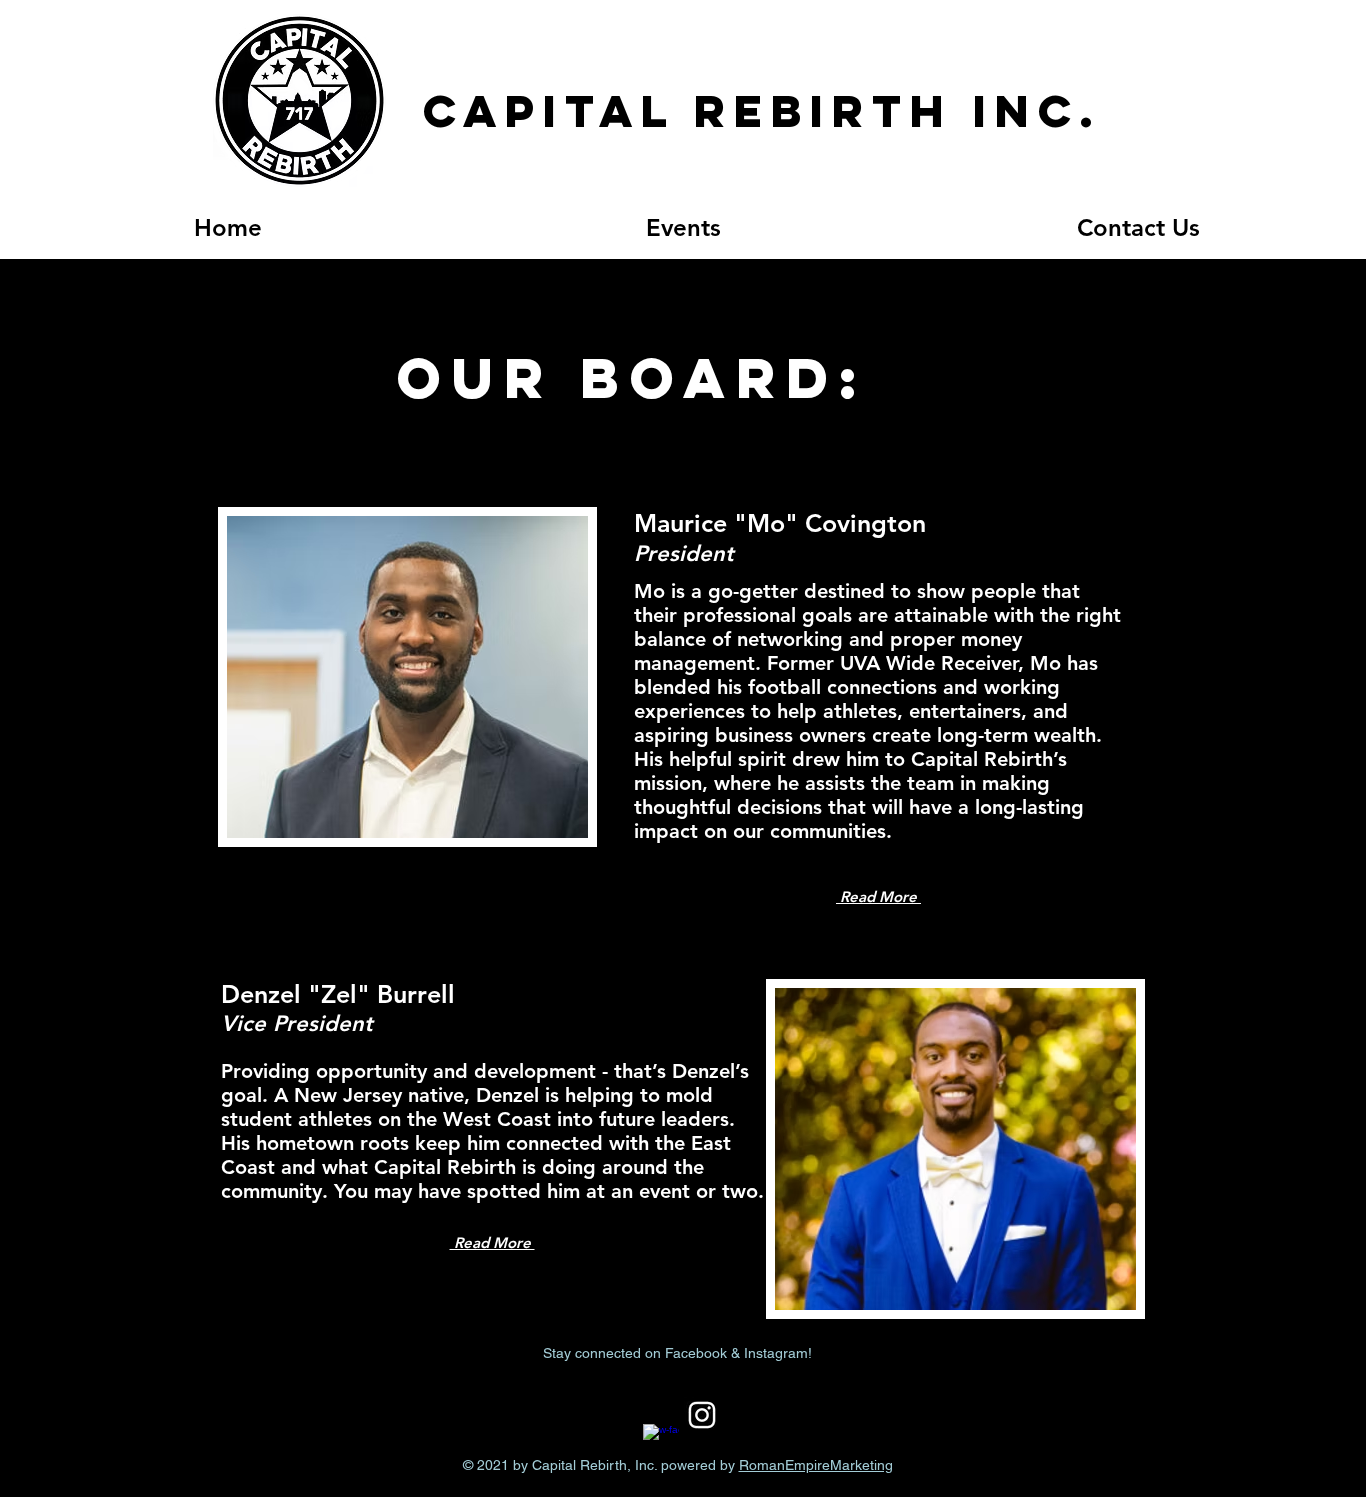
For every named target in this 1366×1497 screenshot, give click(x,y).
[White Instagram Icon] (702, 1415)
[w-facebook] (661, 1442)
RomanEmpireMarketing (816, 1465)
